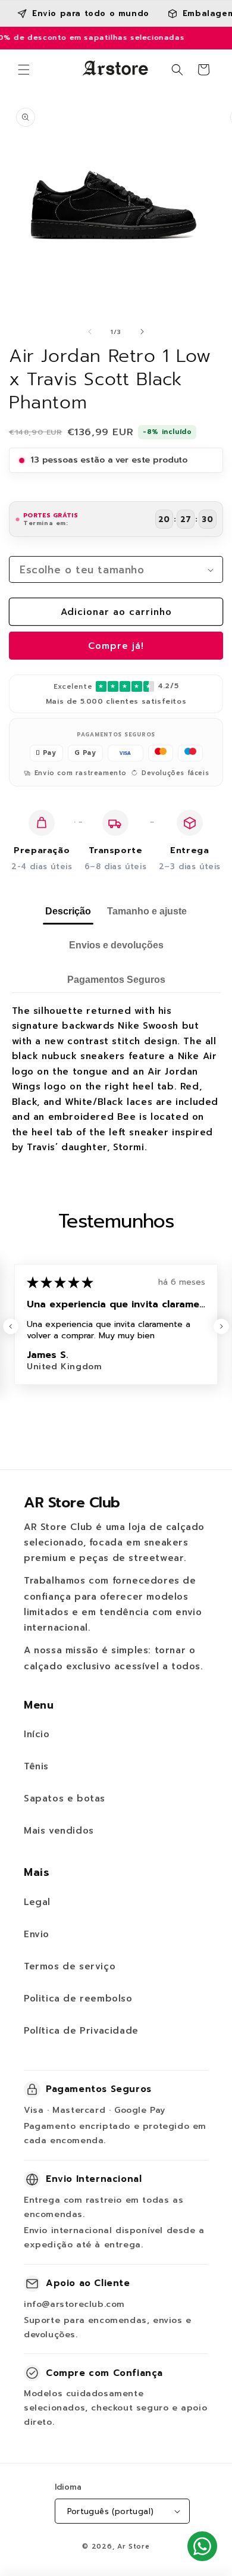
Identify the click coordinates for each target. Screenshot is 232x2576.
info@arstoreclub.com (74, 2304)
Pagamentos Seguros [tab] (116, 980)
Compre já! (116, 646)
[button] (24, 70)
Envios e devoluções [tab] (116, 945)
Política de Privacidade (81, 2031)
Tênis (36, 1766)
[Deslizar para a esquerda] (90, 332)
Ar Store (134, 2547)
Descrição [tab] (68, 911)
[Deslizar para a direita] (142, 332)
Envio (37, 1934)
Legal (37, 1902)
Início (37, 1734)
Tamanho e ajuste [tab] (147, 911)
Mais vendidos (59, 1831)
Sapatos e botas (65, 1798)
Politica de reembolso (78, 1999)
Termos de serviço (70, 1966)
